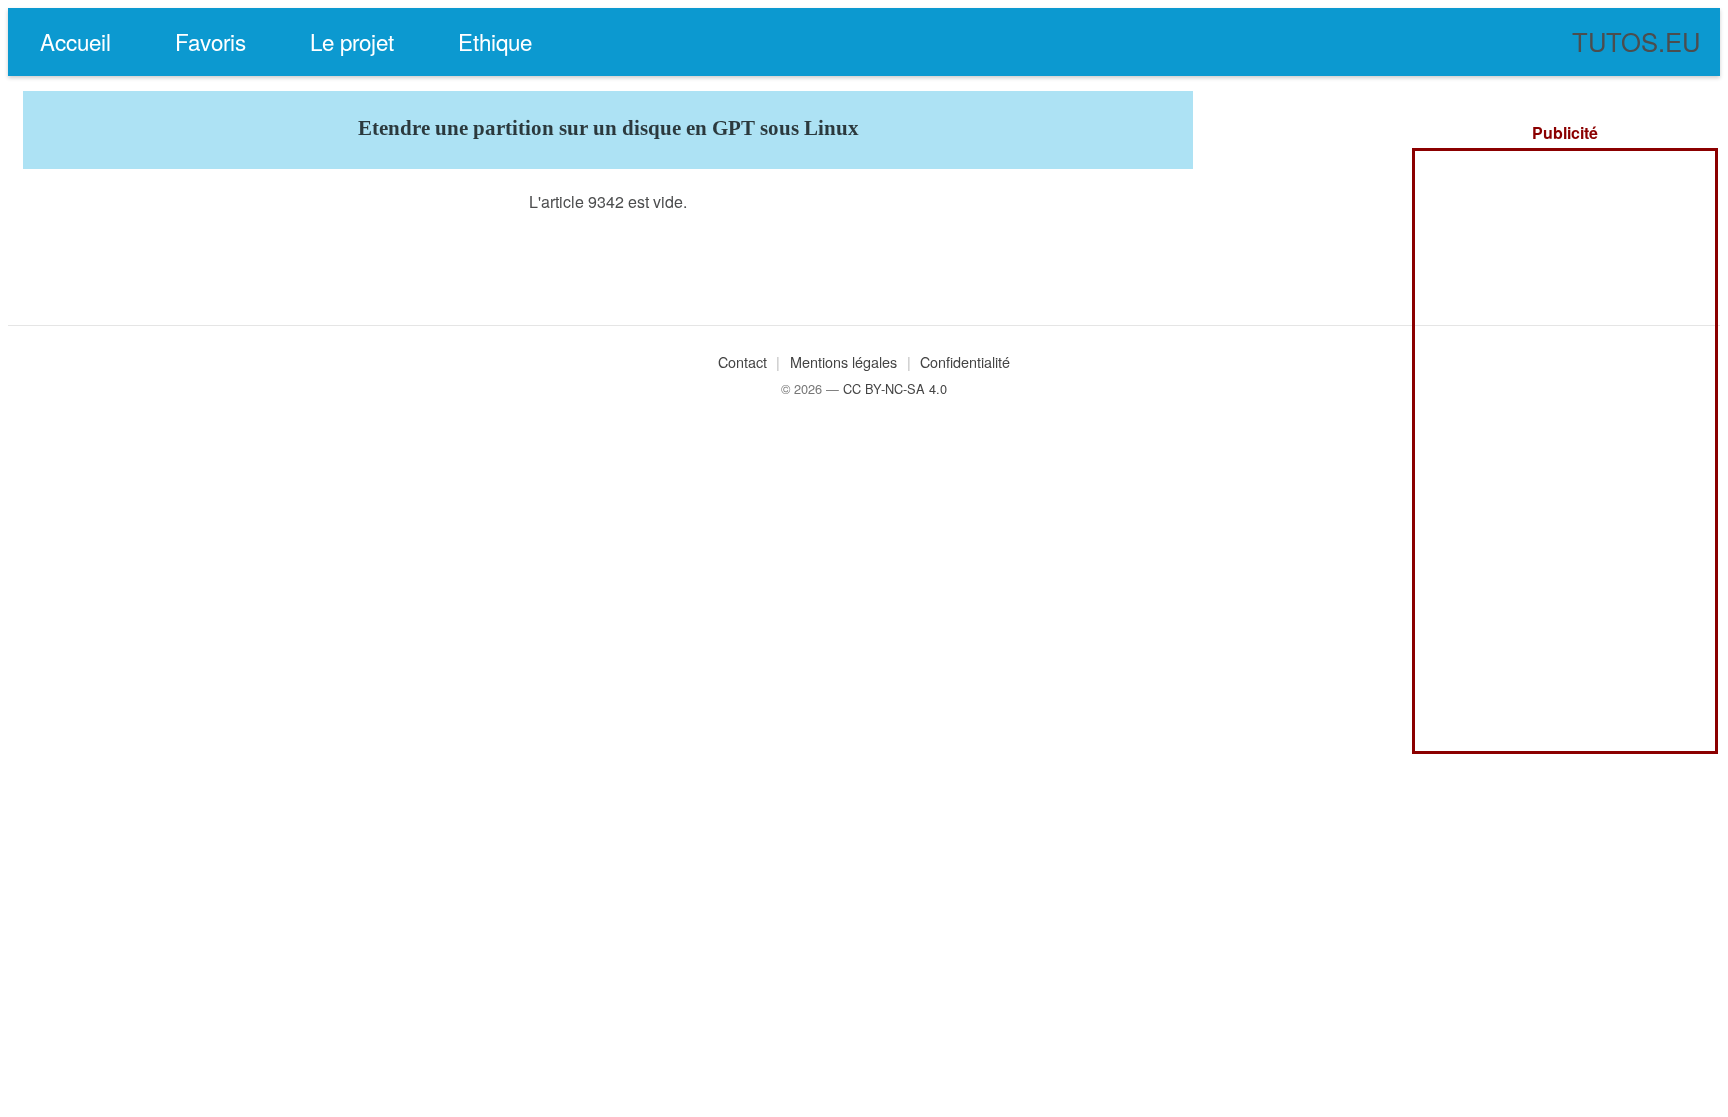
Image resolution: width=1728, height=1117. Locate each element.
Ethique (495, 41)
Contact (742, 361)
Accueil (75, 41)
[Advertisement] (1565, 451)
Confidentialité (965, 361)
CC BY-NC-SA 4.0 (895, 388)
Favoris (210, 41)
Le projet (352, 41)
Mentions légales (843, 361)
